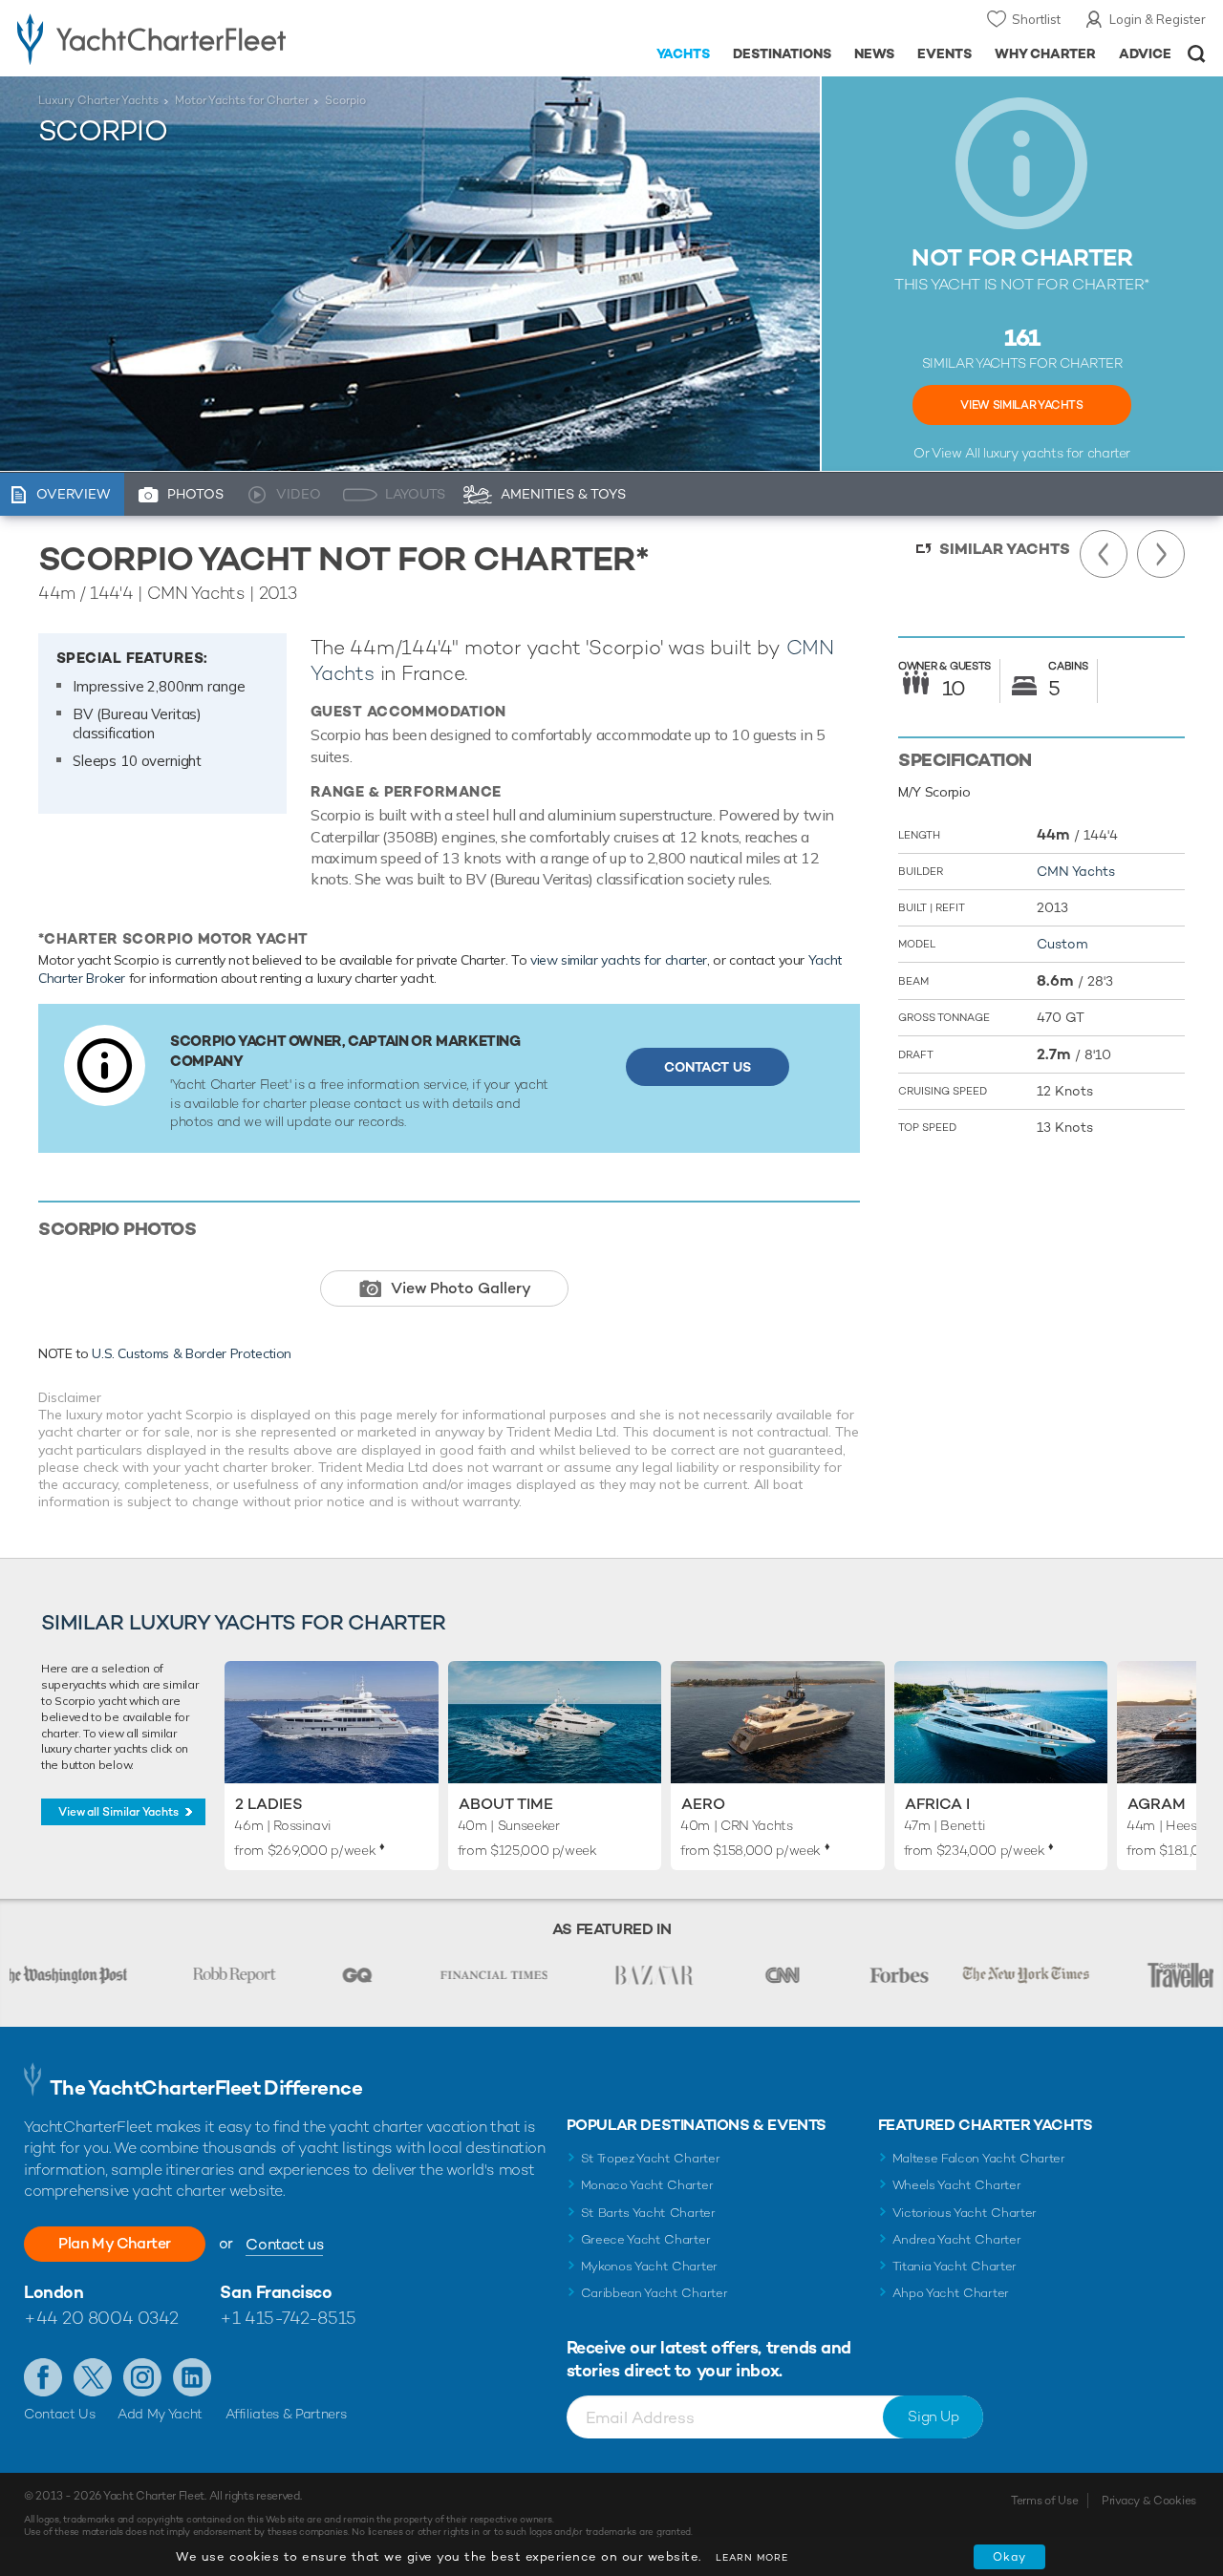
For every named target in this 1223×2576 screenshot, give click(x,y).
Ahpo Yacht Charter (951, 2293)
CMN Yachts (1076, 871)
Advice (1145, 53)
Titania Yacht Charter (955, 2266)
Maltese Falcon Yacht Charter (979, 2158)
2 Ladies (269, 1804)
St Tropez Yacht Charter (651, 2158)
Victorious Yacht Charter (965, 2213)
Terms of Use (1044, 2501)
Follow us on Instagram (142, 2377)
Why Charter (1046, 53)
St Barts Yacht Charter (648, 2213)
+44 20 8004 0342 (101, 2318)
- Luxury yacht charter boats (190, 38)
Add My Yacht (160, 2414)
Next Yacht (1161, 554)
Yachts (684, 53)
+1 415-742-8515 (288, 2318)
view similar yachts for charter (619, 960)
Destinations (782, 53)
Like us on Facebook (43, 2377)
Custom (1062, 944)
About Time (506, 1804)
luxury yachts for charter (1057, 453)
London (54, 2292)
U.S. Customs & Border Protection (192, 1353)
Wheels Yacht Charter (957, 2185)
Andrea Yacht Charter (957, 2239)
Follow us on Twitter (93, 2377)
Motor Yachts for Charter (242, 100)
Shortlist (1036, 19)
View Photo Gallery (461, 1288)
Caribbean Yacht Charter (654, 2293)
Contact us (284, 2244)
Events (944, 53)
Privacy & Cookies (1149, 2501)
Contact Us (708, 1067)
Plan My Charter (115, 2243)
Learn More (752, 2557)
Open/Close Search (1197, 54)
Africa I (937, 1804)
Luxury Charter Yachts (98, 100)
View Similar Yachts (1021, 405)
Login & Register (1158, 19)
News (874, 53)
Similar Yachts (1005, 549)
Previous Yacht (1104, 554)
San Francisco (276, 2292)
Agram (1157, 1804)
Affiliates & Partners (286, 2414)
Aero (703, 1804)
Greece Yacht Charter (646, 2239)
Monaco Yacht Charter (647, 2185)
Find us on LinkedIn (192, 2377)
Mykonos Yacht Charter (649, 2266)
